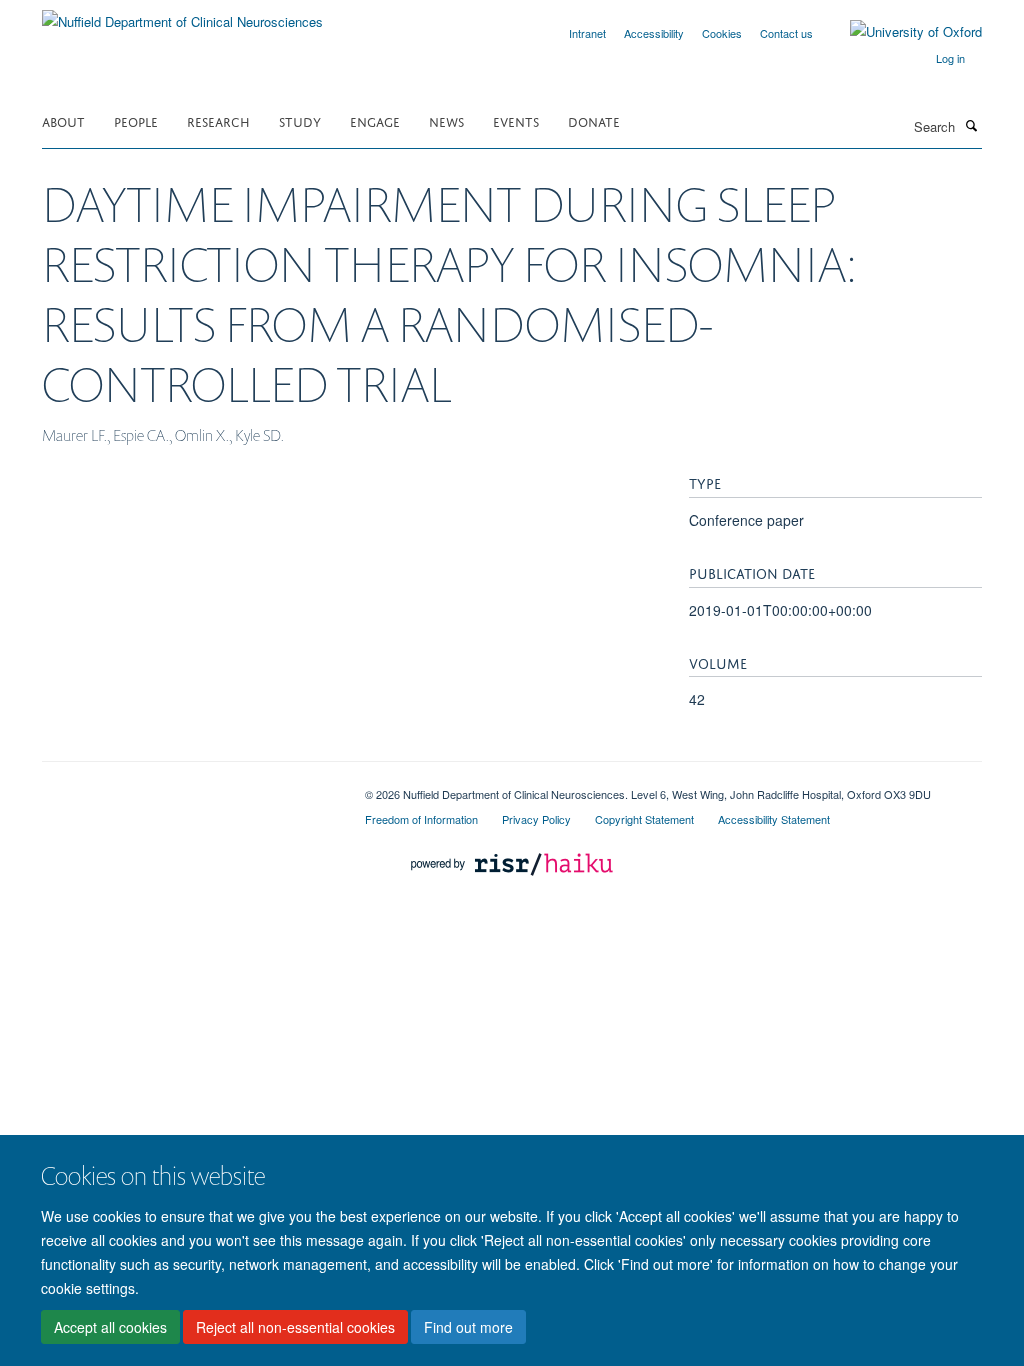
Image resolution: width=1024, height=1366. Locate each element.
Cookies (722, 33)
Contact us (786, 33)
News (446, 120)
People (136, 120)
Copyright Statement (644, 819)
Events (516, 120)
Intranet (587, 33)
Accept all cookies (110, 1327)
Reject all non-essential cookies (295, 1327)
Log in (950, 58)
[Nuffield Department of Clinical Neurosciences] (182, 14)
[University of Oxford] (901, 32)
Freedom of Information (421, 819)
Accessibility (654, 33)
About (63, 120)
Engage (375, 120)
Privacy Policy (536, 819)
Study (300, 120)
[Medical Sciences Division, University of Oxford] (188, 787)
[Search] (971, 125)
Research (218, 120)
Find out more (468, 1327)
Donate (594, 120)
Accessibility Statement (774, 819)
